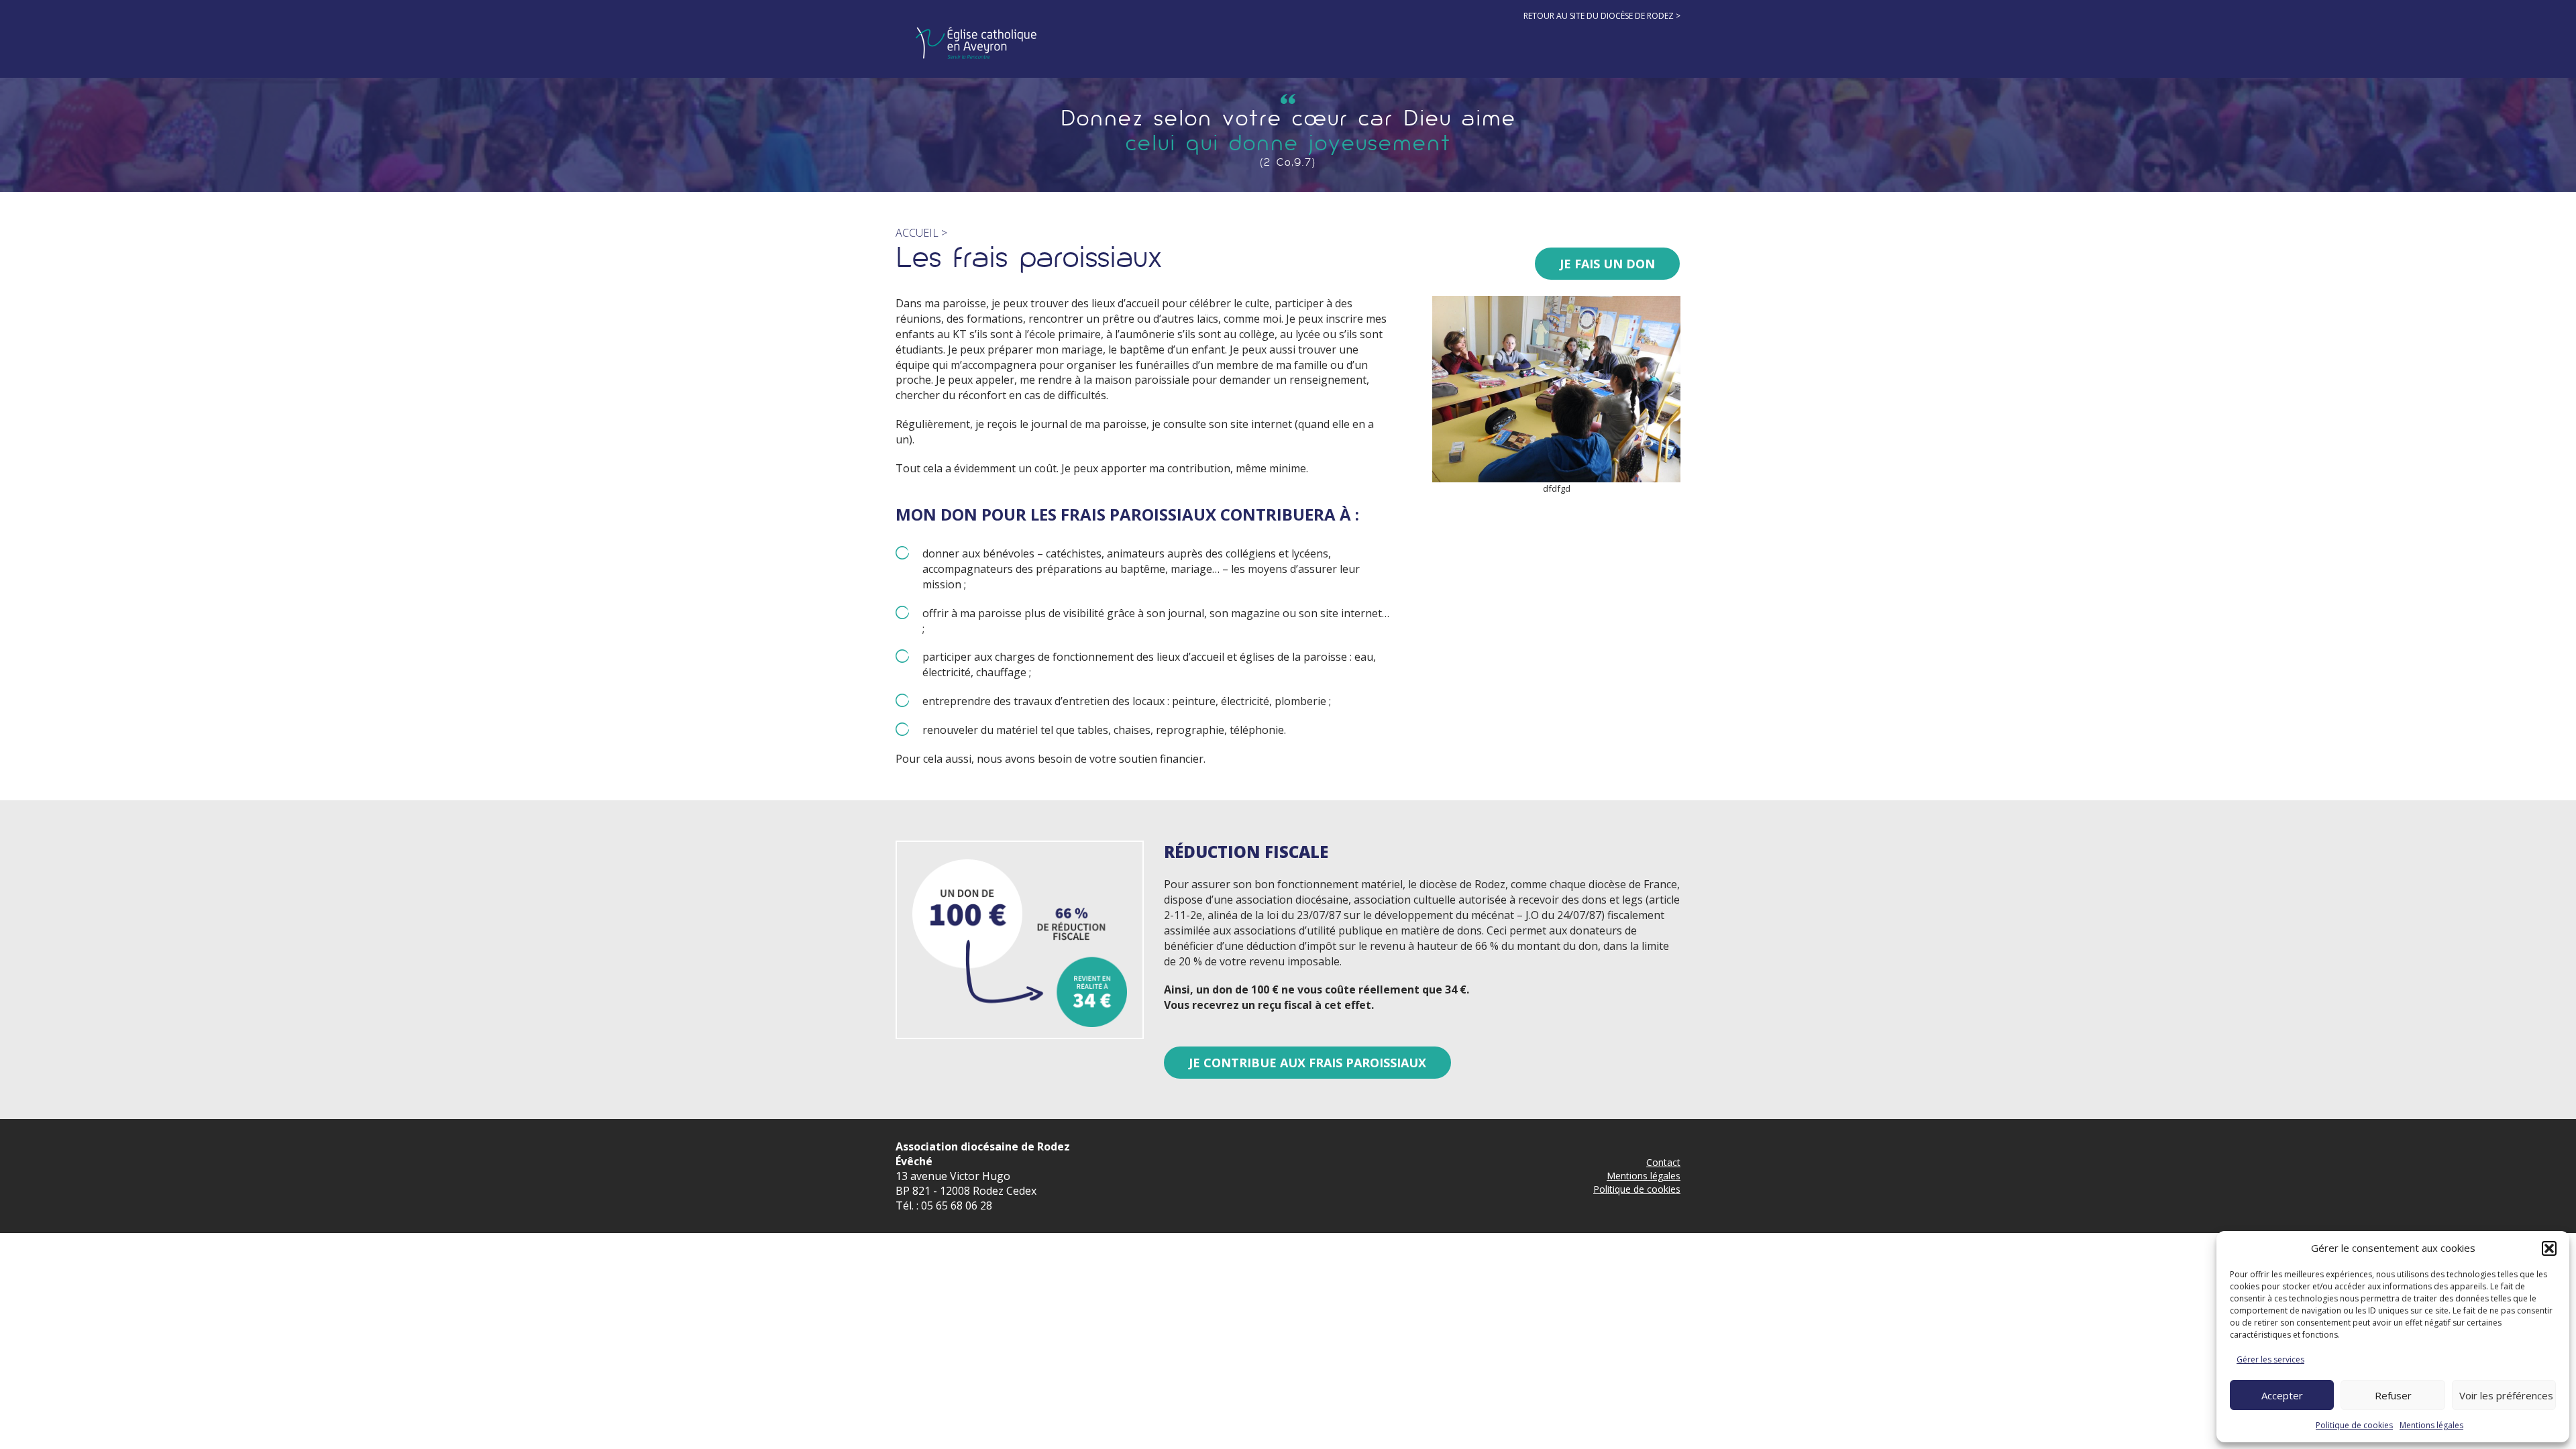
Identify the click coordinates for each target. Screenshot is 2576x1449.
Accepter (2282, 1395)
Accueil (917, 233)
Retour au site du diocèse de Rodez (1599, 16)
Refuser (2393, 1395)
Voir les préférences (2506, 1395)
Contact (1663, 1162)
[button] (2549, 1248)
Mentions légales (2431, 1425)
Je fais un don (1607, 264)
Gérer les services (2270, 1359)
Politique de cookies (2354, 1425)
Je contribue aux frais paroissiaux (1307, 1063)
